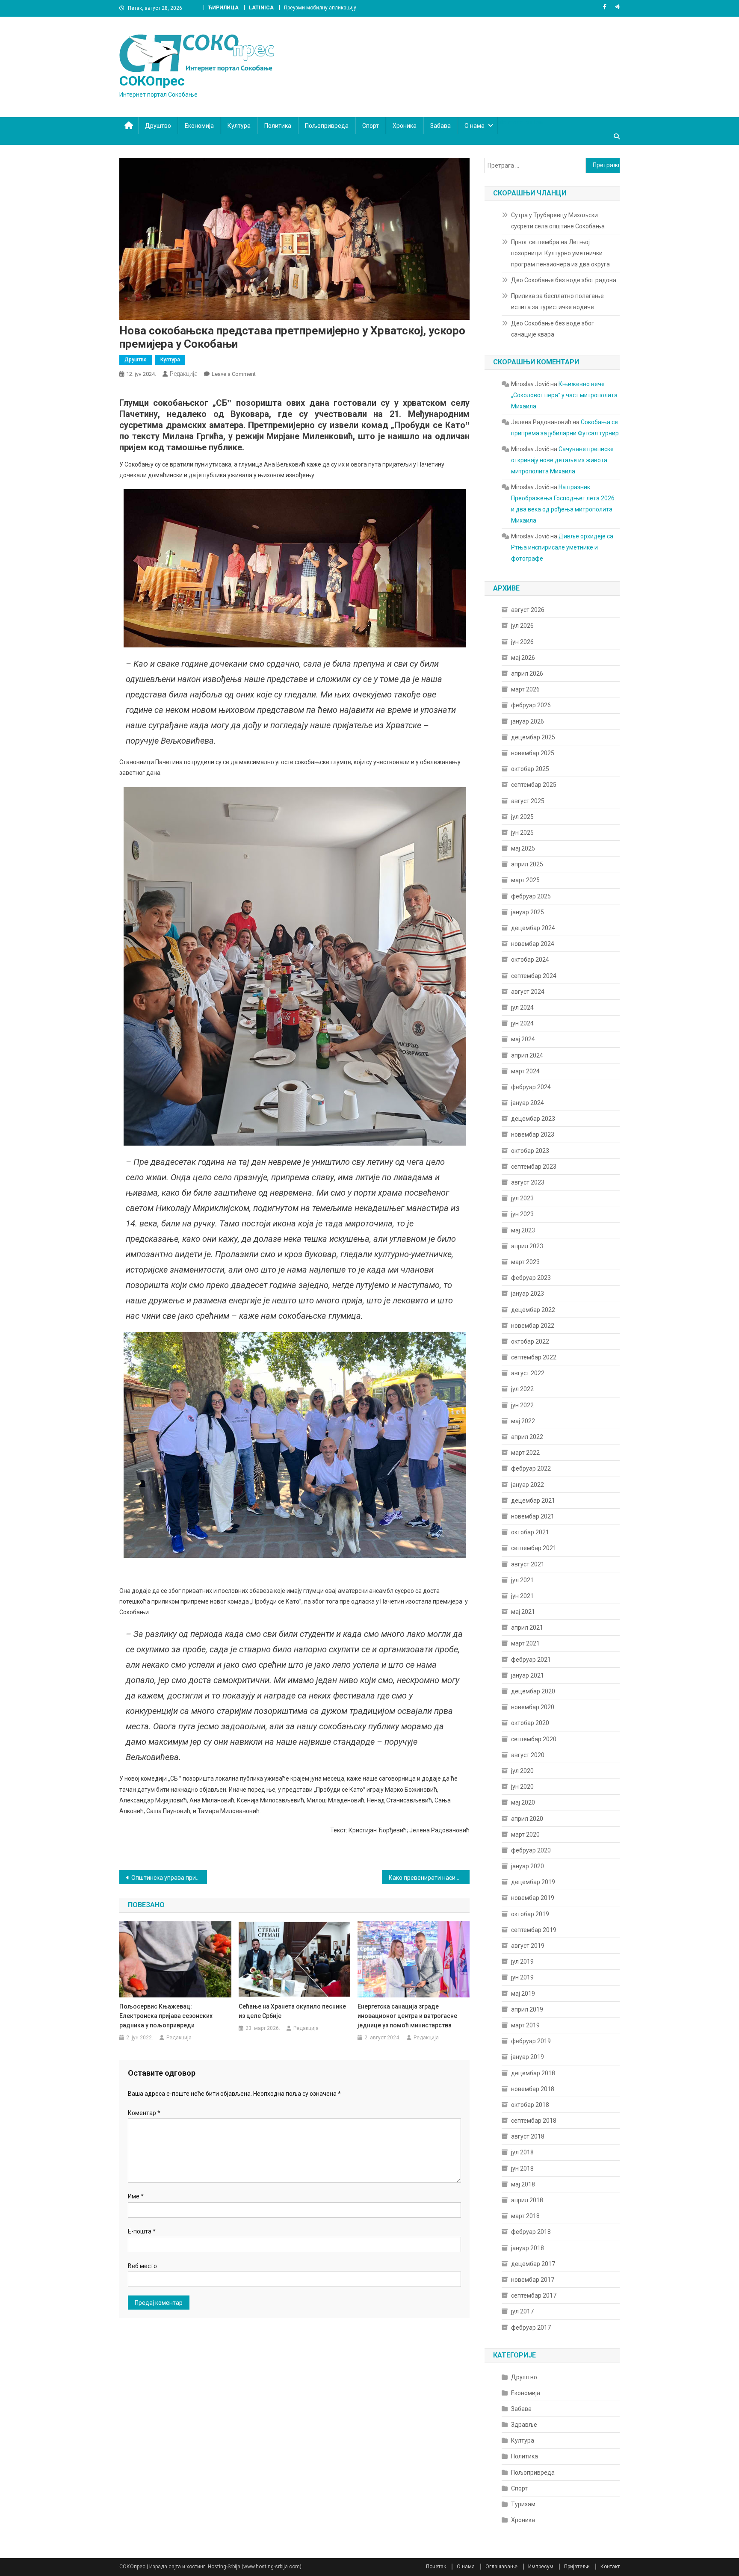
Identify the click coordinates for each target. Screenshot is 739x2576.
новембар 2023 (533, 1134)
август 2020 (528, 1755)
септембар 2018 (534, 2121)
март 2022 (525, 1453)
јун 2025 (522, 833)
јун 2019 (522, 1977)
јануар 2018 (528, 2248)
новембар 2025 (533, 753)
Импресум (541, 2567)
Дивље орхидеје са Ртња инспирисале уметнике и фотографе (562, 547)
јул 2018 (522, 2152)
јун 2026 (522, 642)
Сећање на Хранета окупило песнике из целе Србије (292, 2011)
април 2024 (527, 1055)
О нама (474, 126)
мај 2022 (523, 1421)
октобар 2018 (530, 2105)
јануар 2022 (528, 1485)
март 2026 (525, 689)
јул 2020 (522, 1771)
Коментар (144, 2113)
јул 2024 (522, 1007)
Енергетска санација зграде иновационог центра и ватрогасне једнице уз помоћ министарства (407, 2016)
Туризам (523, 2504)
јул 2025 (522, 817)
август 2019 (528, 1946)
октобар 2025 (530, 769)
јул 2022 (522, 1389)
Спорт (371, 126)
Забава (440, 126)
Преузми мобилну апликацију (320, 8)
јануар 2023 (528, 1294)
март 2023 (525, 1262)
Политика (278, 126)
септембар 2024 (534, 976)
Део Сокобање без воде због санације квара (553, 329)
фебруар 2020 (531, 1850)
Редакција (184, 374)
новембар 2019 (533, 1898)
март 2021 (525, 1643)
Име (136, 2196)
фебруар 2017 (531, 2328)
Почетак (436, 2567)
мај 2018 (523, 2184)
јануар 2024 (528, 1103)
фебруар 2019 (531, 2041)
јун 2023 (522, 1214)
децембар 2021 (533, 1501)
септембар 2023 (534, 1167)
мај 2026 (523, 658)
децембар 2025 (533, 737)
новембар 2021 (533, 1516)
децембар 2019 (533, 1882)
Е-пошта (142, 2231)
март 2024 (525, 1071)
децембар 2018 (533, 2073)
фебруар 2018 (531, 2232)
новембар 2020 (533, 1707)
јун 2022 (522, 1405)
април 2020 (527, 1819)
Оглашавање (501, 2567)
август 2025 (528, 801)
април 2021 (527, 1628)
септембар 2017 (534, 2295)
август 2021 (528, 1564)
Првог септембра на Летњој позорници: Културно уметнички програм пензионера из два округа (560, 253)
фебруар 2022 (531, 1468)
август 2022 (528, 1373)
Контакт (610, 2567)
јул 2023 (522, 1198)
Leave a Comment (234, 374)
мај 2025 (523, 848)
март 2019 (525, 2025)
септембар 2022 (534, 1357)
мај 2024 (523, 1039)
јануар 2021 (528, 1675)
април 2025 (527, 864)
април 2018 (527, 2200)
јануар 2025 (528, 912)
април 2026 (527, 674)
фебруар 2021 (531, 1660)
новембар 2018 (533, 2089)
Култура (239, 126)
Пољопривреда (327, 126)
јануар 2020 (528, 1866)
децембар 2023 (533, 1119)
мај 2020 (523, 1802)
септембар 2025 (534, 785)
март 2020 (525, 1835)
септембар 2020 (534, 1739)
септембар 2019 (534, 1930)
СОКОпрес (152, 81)
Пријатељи (577, 2567)
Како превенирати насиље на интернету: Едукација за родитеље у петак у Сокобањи (429, 1878)
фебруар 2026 (531, 705)
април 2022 (527, 1437)
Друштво (158, 126)
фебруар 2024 (531, 1087)
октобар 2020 (530, 1723)
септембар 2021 (534, 1548)
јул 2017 (522, 2311)
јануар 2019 (528, 2057)
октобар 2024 (530, 960)
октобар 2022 (530, 1341)
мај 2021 (523, 1612)
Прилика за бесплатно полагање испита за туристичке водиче (557, 301)
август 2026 (528, 610)
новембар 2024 (533, 944)
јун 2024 (522, 1023)
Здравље (524, 2425)
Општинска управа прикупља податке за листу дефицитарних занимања (169, 1878)
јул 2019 (522, 1962)
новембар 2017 (533, 2280)
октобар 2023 (530, 1151)
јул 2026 (522, 626)
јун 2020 (522, 1787)
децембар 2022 (533, 1310)
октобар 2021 (530, 1532)
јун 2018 (522, 2168)
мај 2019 (523, 1994)
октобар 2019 (530, 1914)
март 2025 (525, 880)
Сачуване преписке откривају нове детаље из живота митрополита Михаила (562, 460)
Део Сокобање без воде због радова (564, 280)
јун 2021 (522, 1596)
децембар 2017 (533, 2264)
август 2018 (528, 2136)
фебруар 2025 (531, 896)
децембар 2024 (533, 928)
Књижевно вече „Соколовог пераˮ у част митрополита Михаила (564, 395)
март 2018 (525, 2216)
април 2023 (527, 1246)
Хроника (405, 126)
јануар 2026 (528, 721)
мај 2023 (523, 1230)
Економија (199, 126)
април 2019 (527, 2009)
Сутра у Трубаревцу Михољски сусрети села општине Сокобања (558, 221)
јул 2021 (522, 1580)
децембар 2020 (533, 1691)
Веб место (142, 2266)
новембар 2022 (533, 1326)
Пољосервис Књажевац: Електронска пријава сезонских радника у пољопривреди (166, 2016)
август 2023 (528, 1182)
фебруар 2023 (531, 1278)
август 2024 (528, 992)
